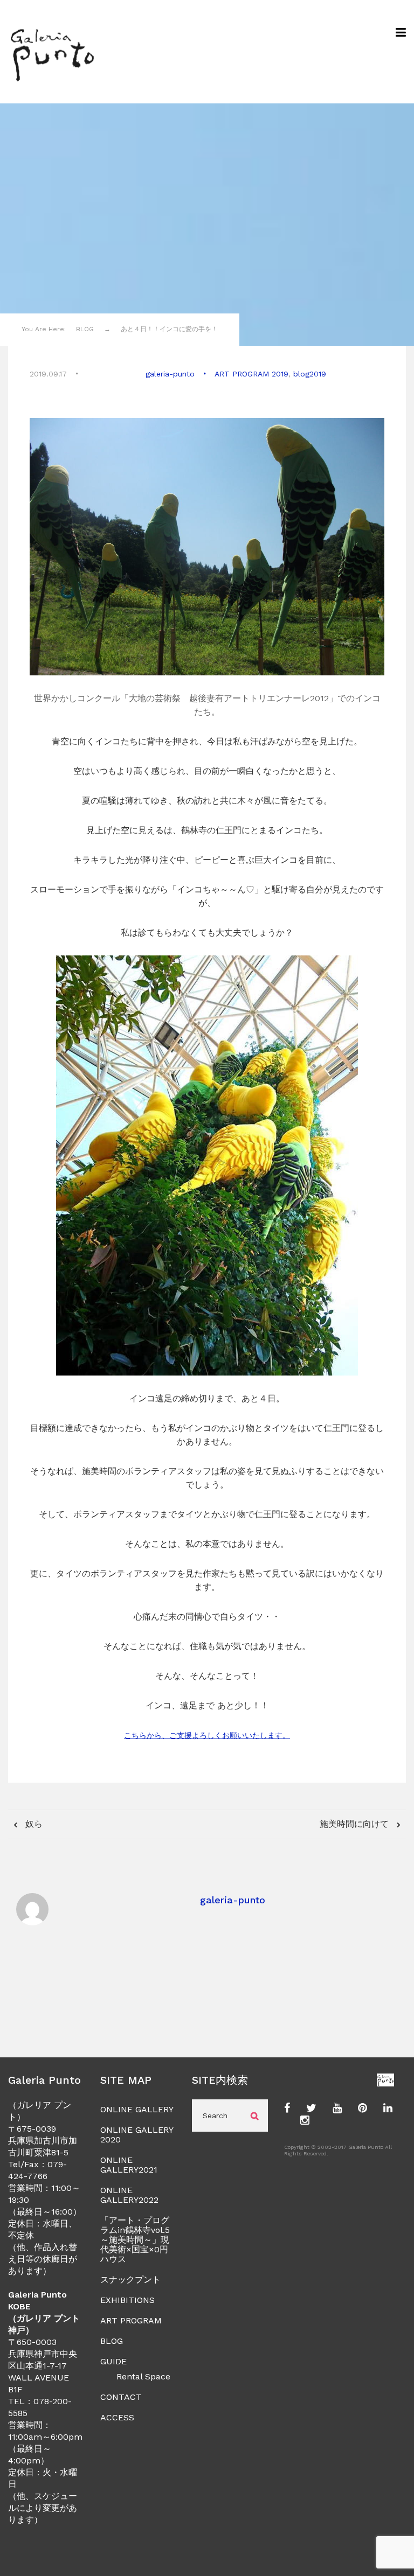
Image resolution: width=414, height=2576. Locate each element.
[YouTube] (337, 2109)
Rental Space (143, 2376)
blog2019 (310, 374)
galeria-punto (170, 374)
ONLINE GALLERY (137, 2109)
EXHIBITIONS (127, 2300)
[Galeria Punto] (52, 52)
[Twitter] (311, 2109)
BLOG (112, 2341)
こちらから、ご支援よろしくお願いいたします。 (207, 1735)
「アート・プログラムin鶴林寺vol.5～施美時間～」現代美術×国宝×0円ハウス (135, 2240)
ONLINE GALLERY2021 (129, 2165)
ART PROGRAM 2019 (251, 374)
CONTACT (121, 2397)
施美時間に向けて (356, 1824)
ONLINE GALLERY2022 (129, 2195)
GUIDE (113, 2361)
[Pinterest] (363, 2109)
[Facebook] (287, 2109)
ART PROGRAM (131, 2320)
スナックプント (130, 2280)
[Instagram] (305, 2121)
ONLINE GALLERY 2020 (137, 2135)
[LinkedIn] (388, 2109)
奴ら (33, 1824)
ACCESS (117, 2417)
